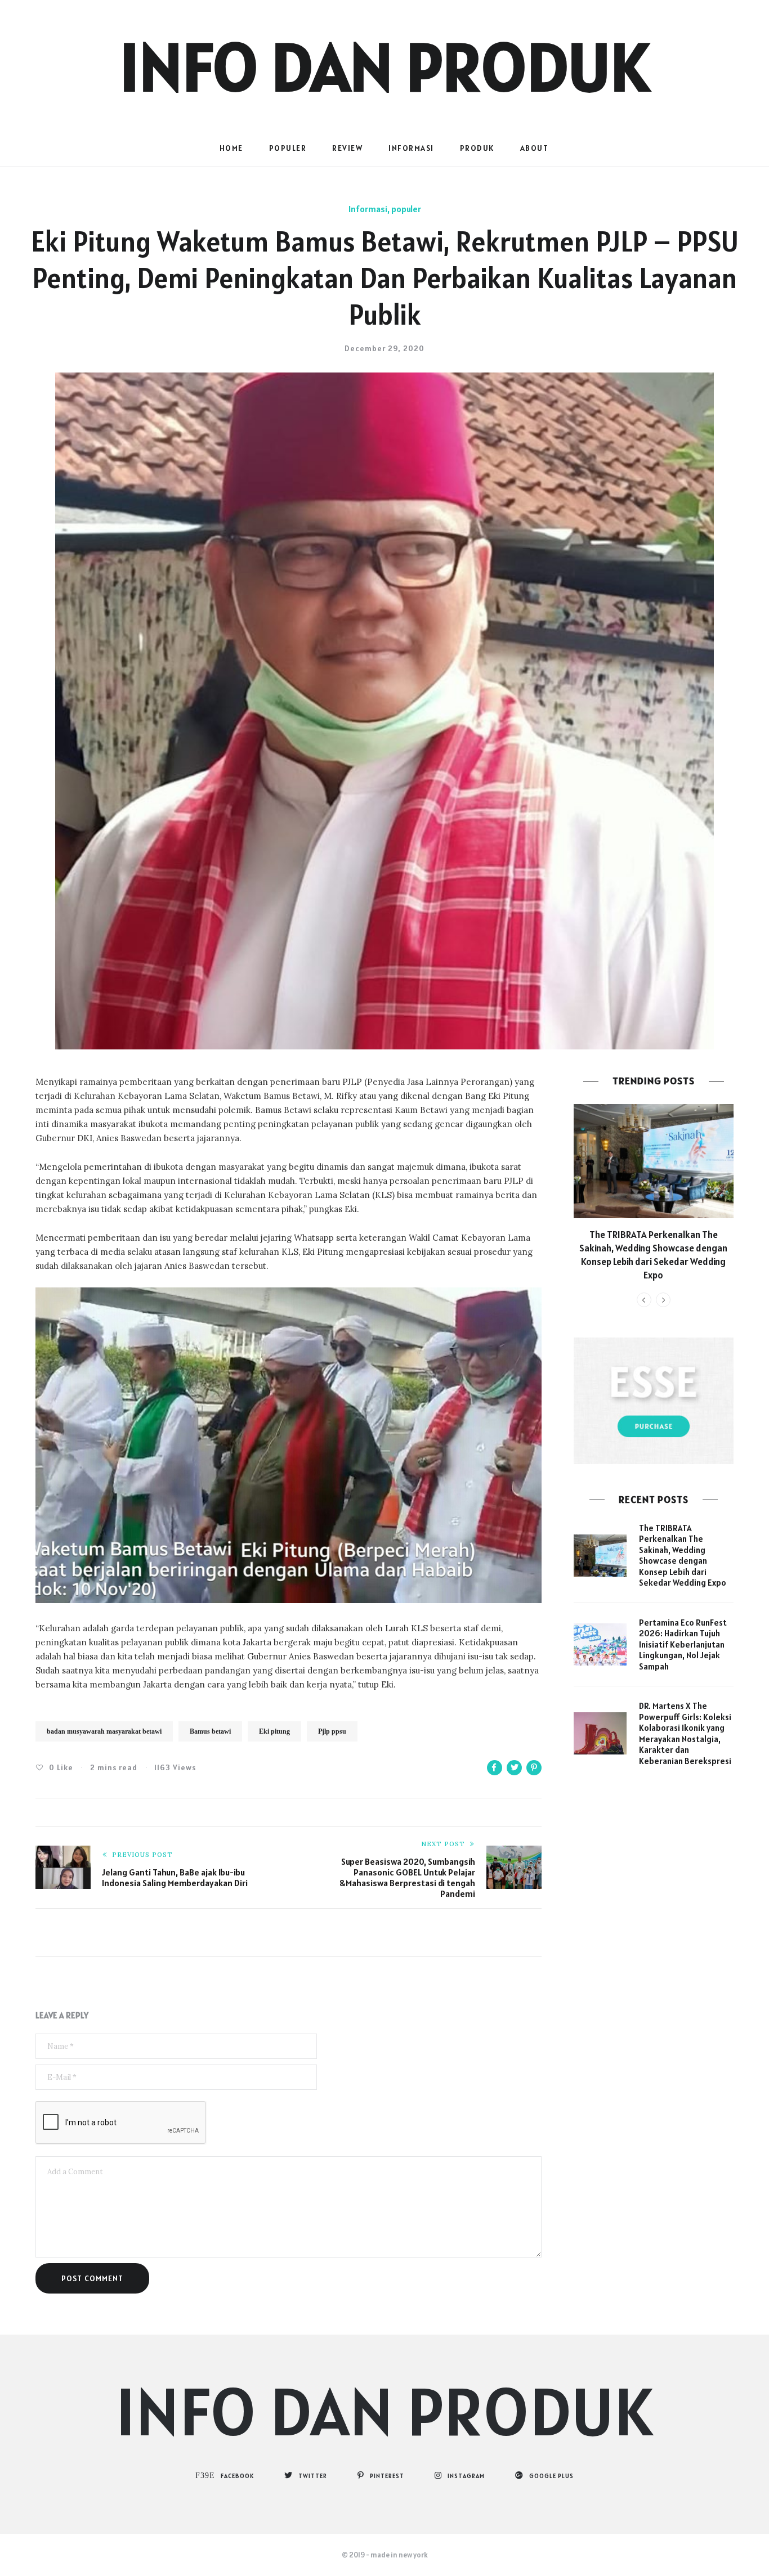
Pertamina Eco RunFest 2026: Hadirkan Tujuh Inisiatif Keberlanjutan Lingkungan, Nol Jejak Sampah (683, 1644)
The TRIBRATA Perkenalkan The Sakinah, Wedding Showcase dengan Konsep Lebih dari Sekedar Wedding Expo (653, 1255)
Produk (477, 148)
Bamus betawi (210, 1731)
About (535, 148)
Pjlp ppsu (332, 1731)
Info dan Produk (384, 66)
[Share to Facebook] (495, 1768)
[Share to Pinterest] (534, 1768)
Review (347, 148)
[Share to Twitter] (514, 1768)
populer (288, 148)
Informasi (411, 148)
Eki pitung (274, 1731)
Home (231, 148)
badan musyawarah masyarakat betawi (104, 1731)
